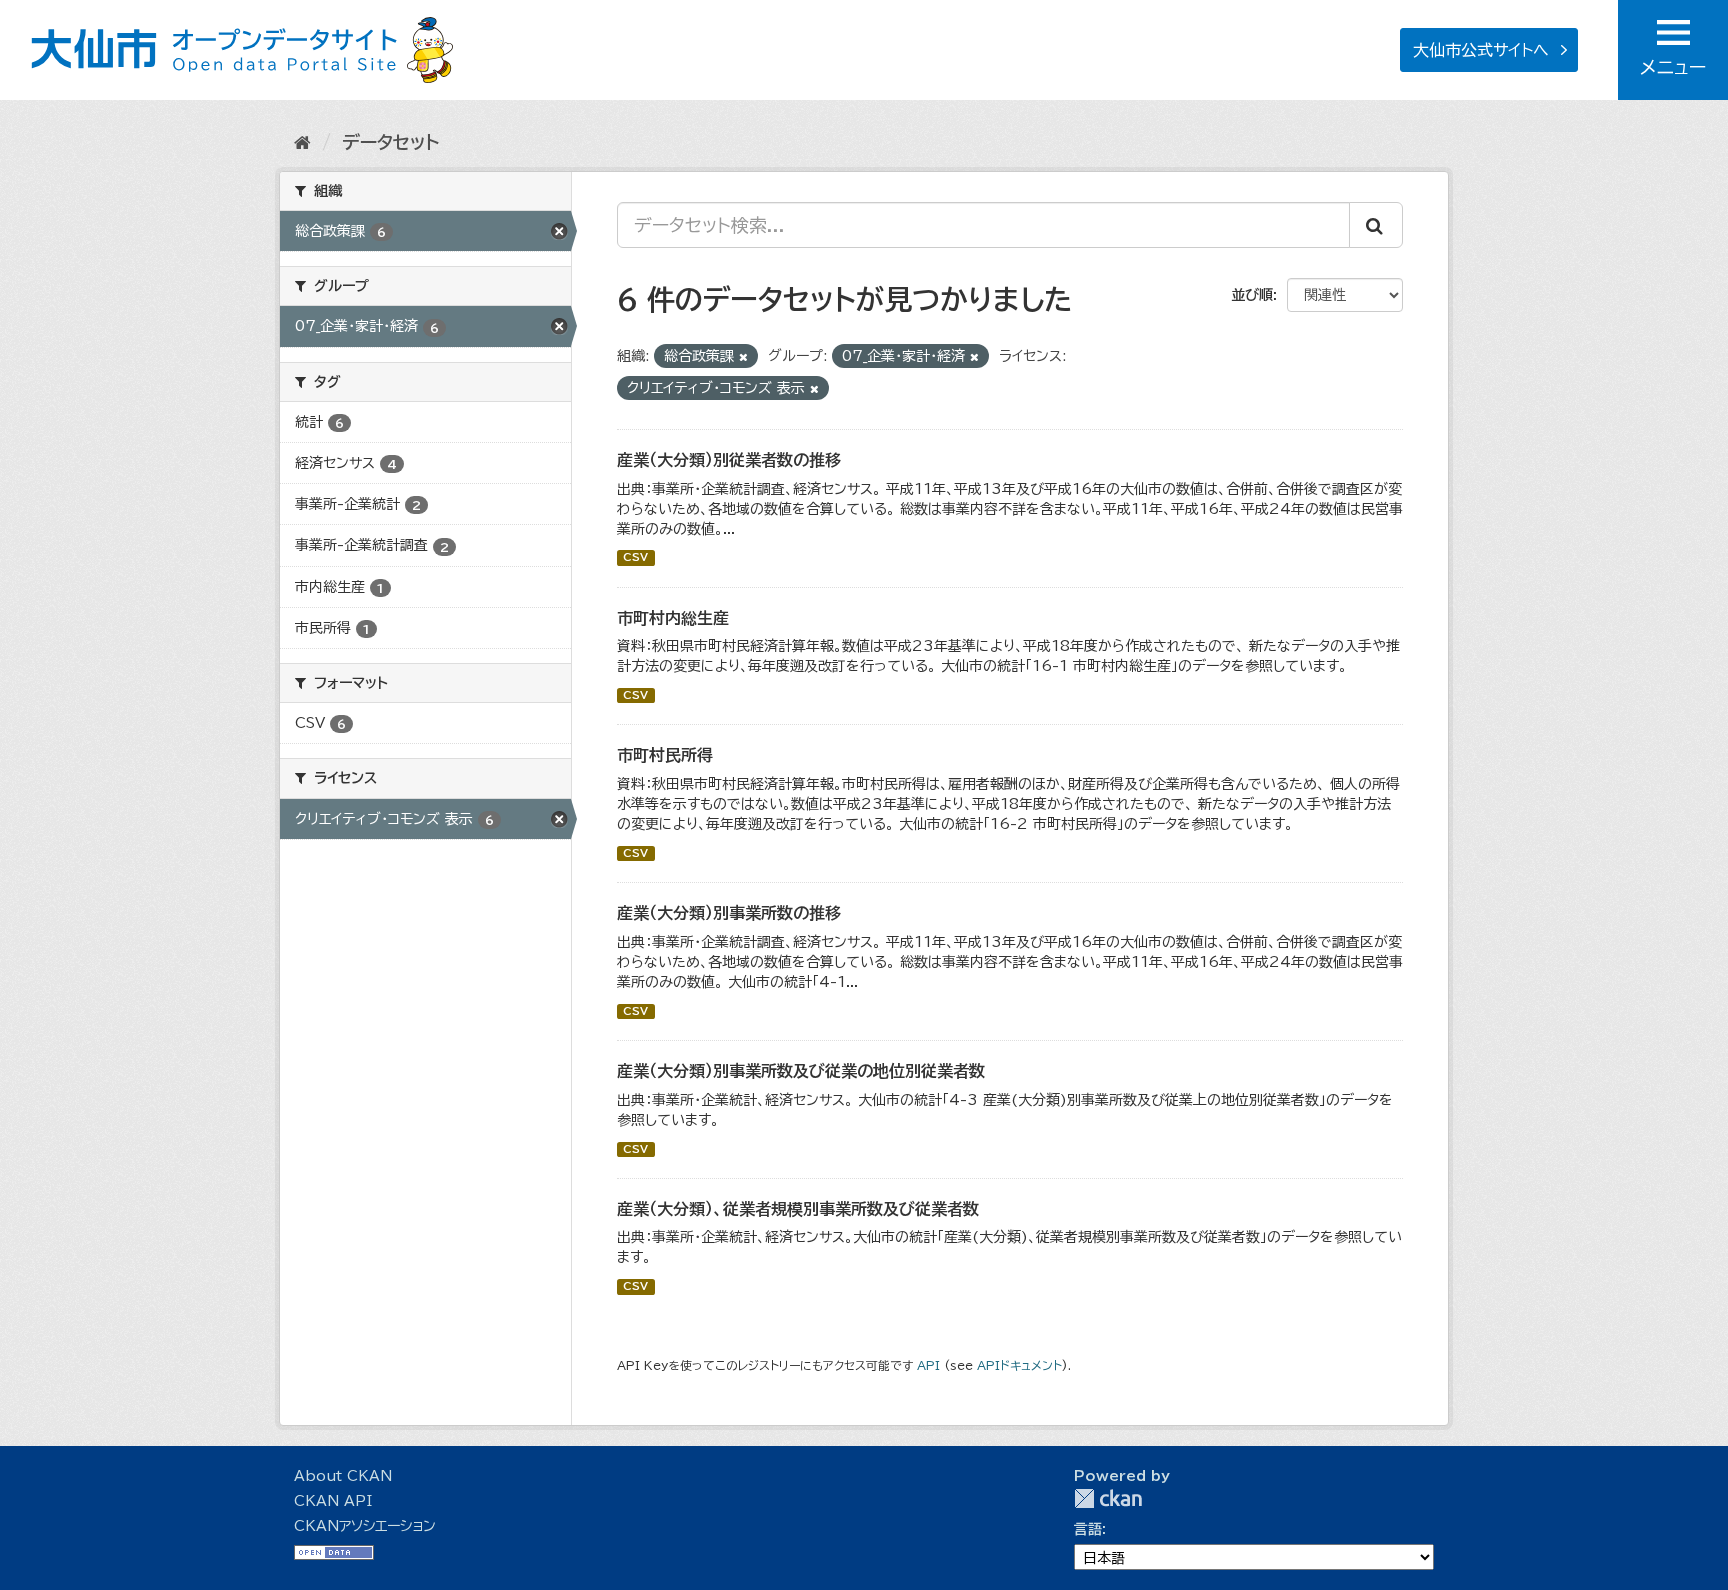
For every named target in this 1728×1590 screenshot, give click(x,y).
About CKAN (343, 1476)
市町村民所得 (665, 755)
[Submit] (1376, 225)
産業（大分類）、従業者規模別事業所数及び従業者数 (798, 1209)
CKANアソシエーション (365, 1526)
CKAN (1108, 1498)
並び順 (1252, 295)
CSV (635, 558)
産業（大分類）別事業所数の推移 (729, 913)
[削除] (743, 356)
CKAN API (333, 1501)
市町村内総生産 (673, 618)
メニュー (1673, 67)
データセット (390, 142)
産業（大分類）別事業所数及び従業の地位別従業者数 (801, 1071)
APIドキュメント (1019, 1365)
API (928, 1365)
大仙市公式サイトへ (1481, 50)
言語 (1088, 1529)
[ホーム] (302, 142)
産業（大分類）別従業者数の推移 (729, 460)
